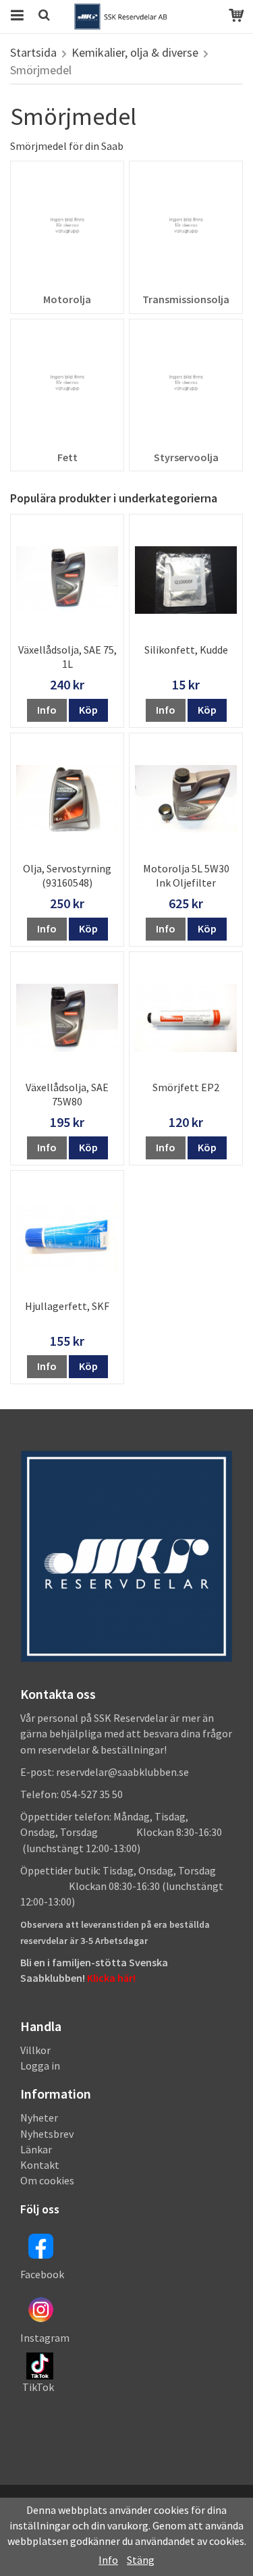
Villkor (35, 2050)
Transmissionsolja (186, 299)
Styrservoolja (186, 457)
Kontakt (40, 2165)
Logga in (40, 2066)
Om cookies (47, 2180)
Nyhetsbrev (47, 2134)
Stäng (141, 2560)
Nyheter (39, 2118)
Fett (67, 457)
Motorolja (67, 299)
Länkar (36, 2149)
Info (47, 710)
